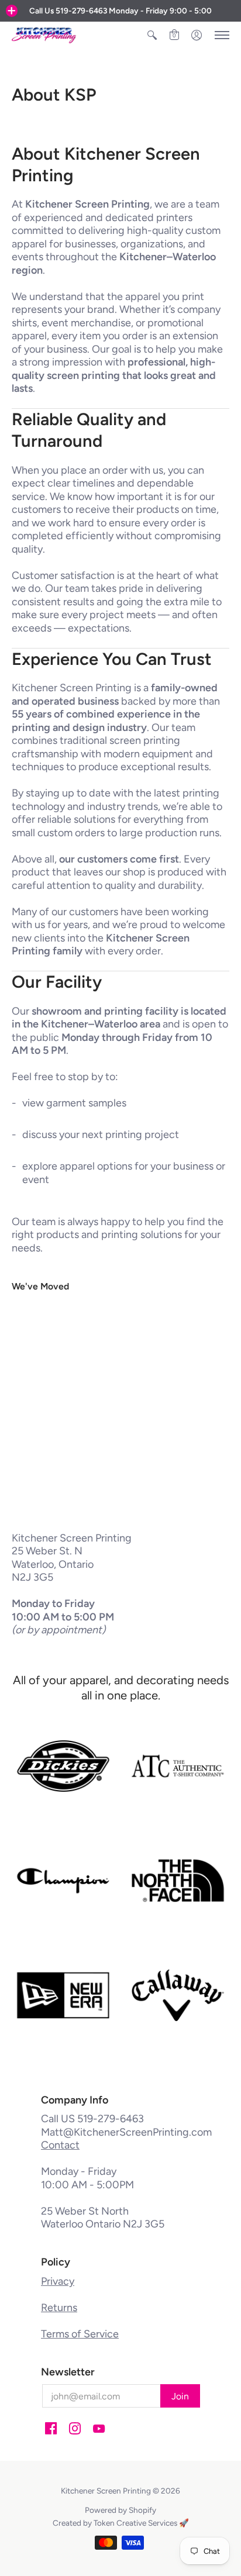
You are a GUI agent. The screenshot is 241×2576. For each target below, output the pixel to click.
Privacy (58, 2281)
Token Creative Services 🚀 (141, 2523)
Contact (60, 2145)
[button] (12, 11)
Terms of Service (80, 2334)
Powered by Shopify (120, 2510)
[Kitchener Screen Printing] (44, 35)
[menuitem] (152, 35)
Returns (59, 2308)
